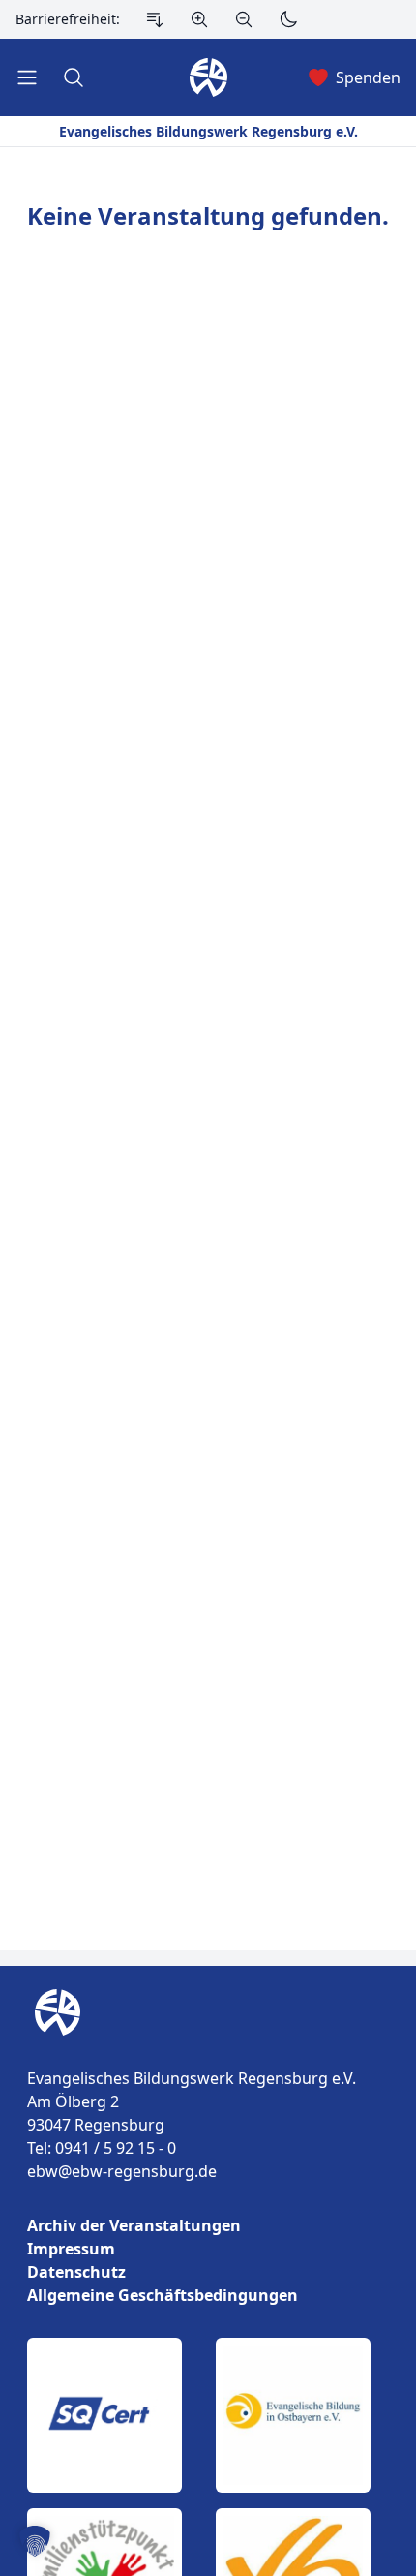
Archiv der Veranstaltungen (134, 2225)
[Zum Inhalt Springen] (155, 19)
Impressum (71, 2249)
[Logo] (208, 2012)
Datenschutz (76, 2272)
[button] (35, 2541)
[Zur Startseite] (54, 2012)
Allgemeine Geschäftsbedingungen (163, 2295)
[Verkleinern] (244, 19)
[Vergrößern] (199, 19)
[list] (208, 2260)
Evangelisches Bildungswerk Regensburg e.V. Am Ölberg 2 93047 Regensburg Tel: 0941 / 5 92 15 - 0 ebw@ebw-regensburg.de (192, 2125)
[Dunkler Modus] (288, 19)
